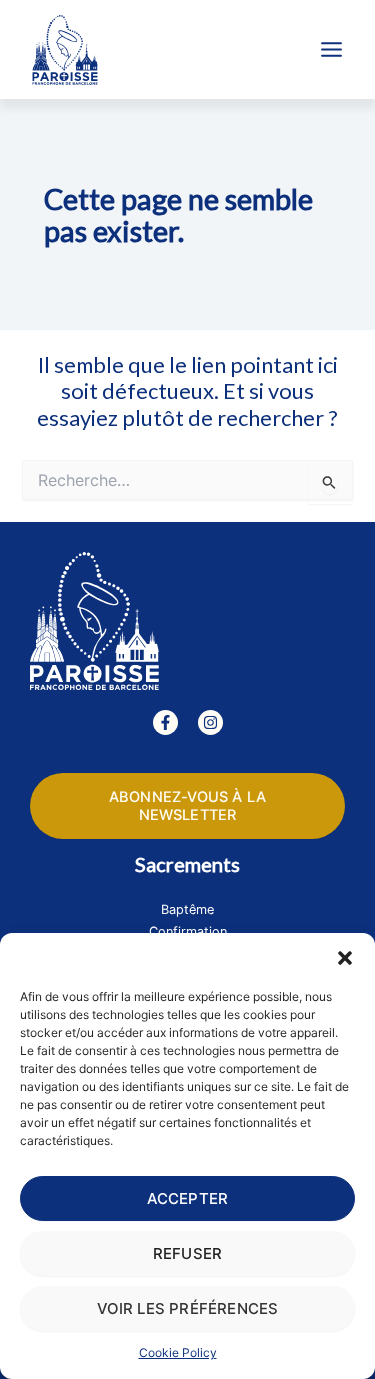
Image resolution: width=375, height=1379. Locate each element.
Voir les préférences (188, 1308)
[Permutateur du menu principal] (331, 49)
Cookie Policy (178, 1352)
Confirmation (188, 931)
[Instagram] (210, 722)
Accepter (188, 1198)
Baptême (187, 909)
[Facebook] (165, 722)
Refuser (187, 1253)
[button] (345, 958)
